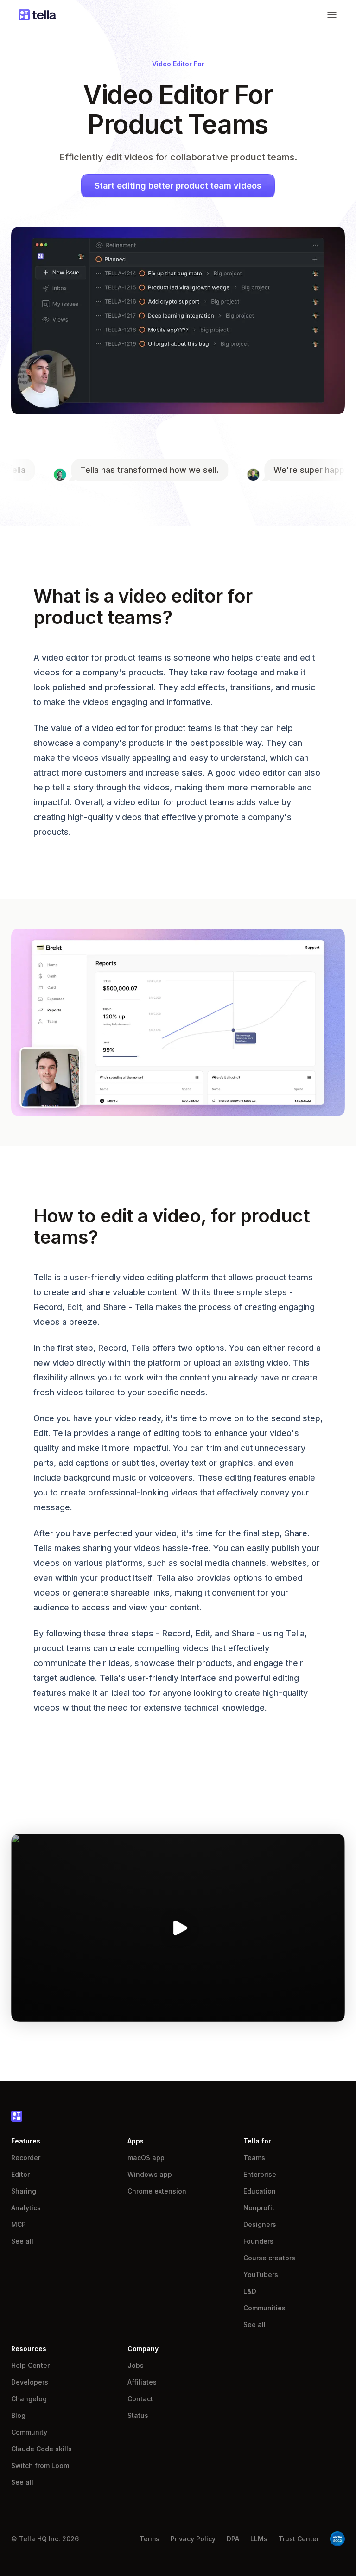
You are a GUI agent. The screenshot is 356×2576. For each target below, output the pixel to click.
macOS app (146, 2158)
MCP (19, 2224)
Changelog (29, 2399)
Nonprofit (259, 2208)
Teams (254, 2158)
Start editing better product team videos (178, 186)
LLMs (259, 2539)
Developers (30, 2382)
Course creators (269, 2258)
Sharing (24, 2191)
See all (22, 2241)
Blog (18, 2415)
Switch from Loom (40, 2465)
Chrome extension (157, 2191)
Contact (140, 2399)
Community (29, 2432)
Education (260, 2191)
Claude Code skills (41, 2449)
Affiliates (142, 2382)
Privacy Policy (193, 2539)
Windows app (150, 2174)
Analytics (26, 2208)
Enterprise (260, 2174)
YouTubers (261, 2274)
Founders (258, 2241)
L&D (250, 2291)
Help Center (30, 2365)
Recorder (26, 2158)
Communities (264, 2308)
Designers (260, 2224)
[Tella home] (37, 15)
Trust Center (299, 2539)
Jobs (136, 2365)
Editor (20, 2174)
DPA (233, 2539)
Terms (149, 2539)
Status (138, 2415)
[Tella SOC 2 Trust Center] (337, 2539)
